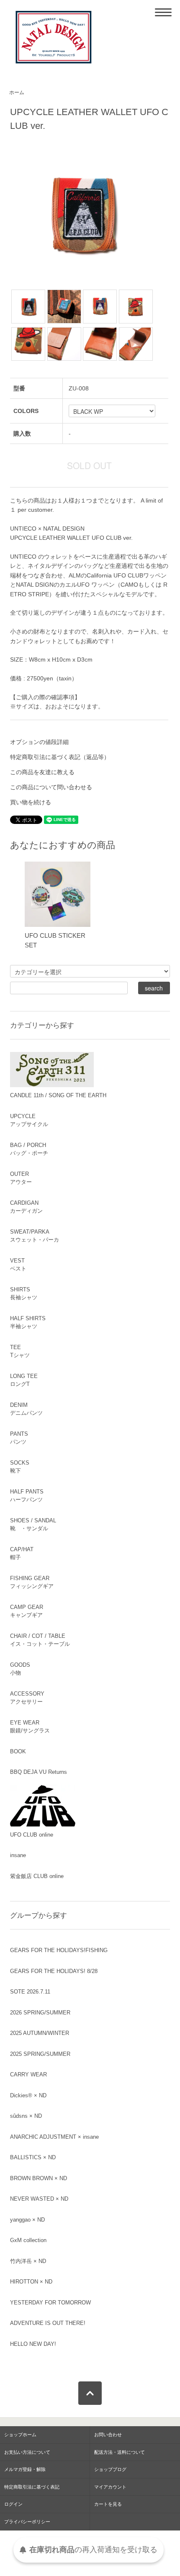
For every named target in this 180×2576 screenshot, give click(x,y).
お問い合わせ (108, 2435)
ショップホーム (20, 2435)
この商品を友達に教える (42, 772)
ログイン (13, 2504)
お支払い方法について (27, 2452)
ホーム (17, 92)
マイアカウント (110, 2487)
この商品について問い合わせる (51, 787)
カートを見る (108, 2504)
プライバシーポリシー (27, 2522)
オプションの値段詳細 (39, 742)
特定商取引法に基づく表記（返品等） (60, 757)
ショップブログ (110, 2469)
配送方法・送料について (120, 2452)
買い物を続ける (31, 802)
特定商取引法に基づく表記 (32, 2487)
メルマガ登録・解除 (25, 2469)
